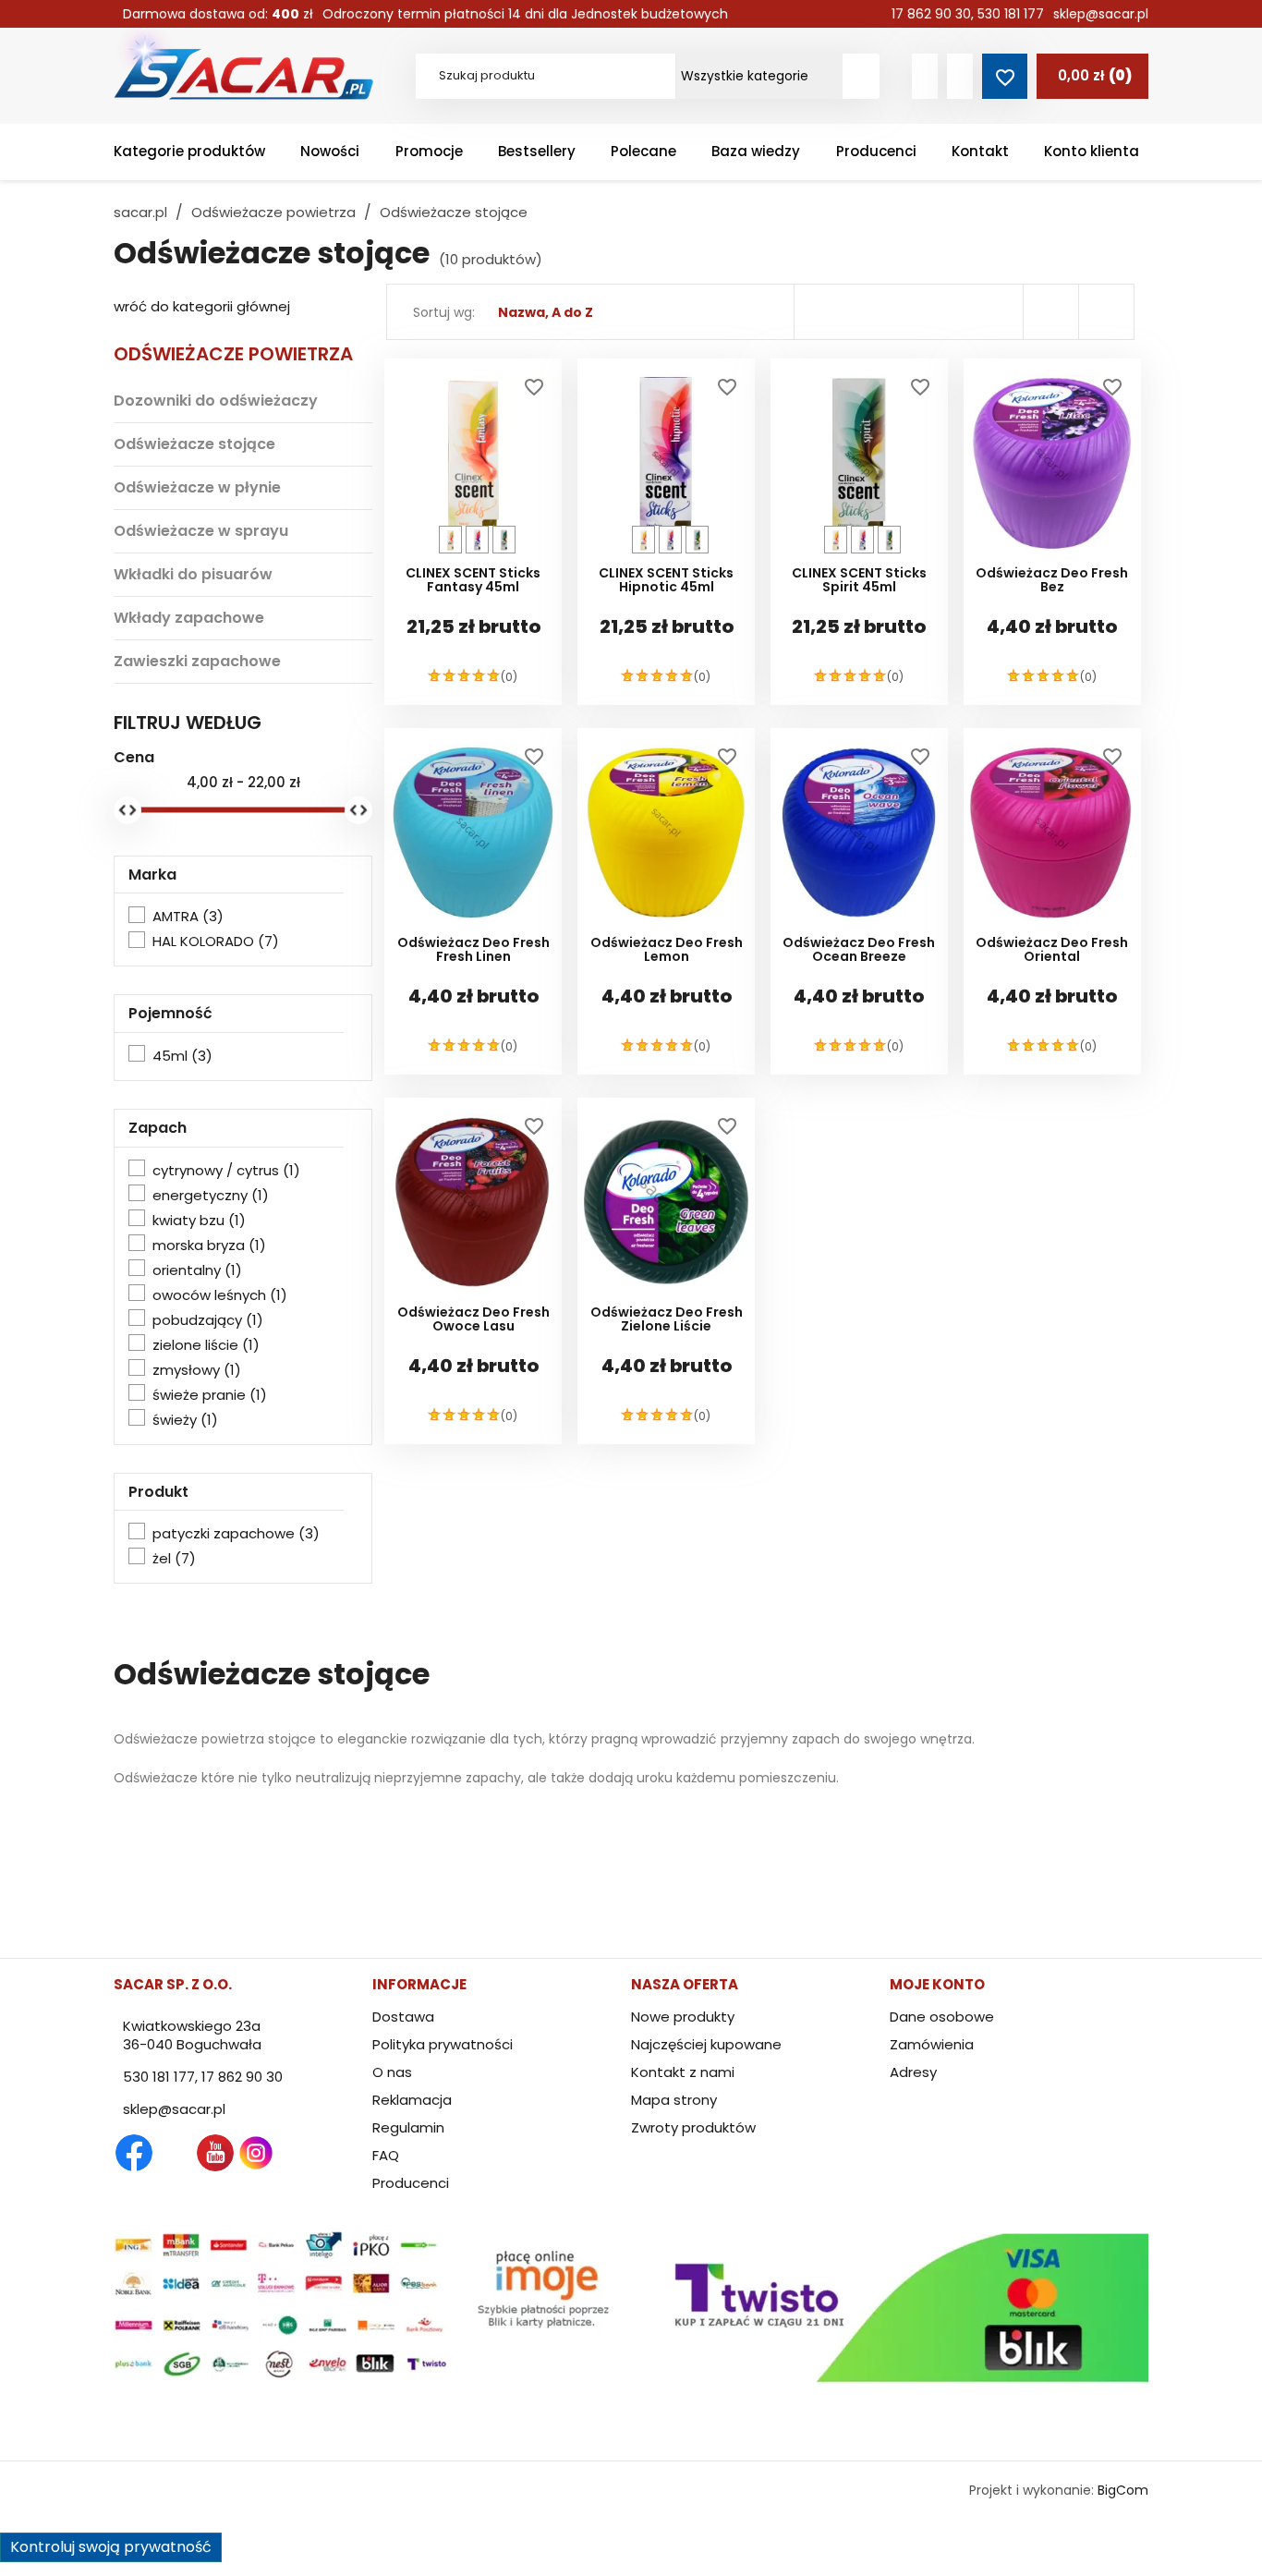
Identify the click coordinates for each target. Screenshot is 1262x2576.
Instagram (256, 2153)
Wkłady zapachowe (189, 618)
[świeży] (450, 540)
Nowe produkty (683, 2017)
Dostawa (403, 2017)
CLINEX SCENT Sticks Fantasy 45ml (473, 581)
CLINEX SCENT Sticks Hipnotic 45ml (666, 581)
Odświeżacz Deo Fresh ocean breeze (859, 951)
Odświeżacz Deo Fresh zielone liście (667, 1320)
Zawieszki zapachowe (197, 661)
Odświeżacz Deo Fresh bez (1052, 581)
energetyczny (211, 1196)
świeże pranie (210, 1395)
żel (174, 1559)
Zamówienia (932, 2044)
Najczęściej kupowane (706, 2044)
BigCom (1123, 2490)
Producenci (411, 2183)
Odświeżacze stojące (194, 444)
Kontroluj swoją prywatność (111, 2547)
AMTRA (188, 917)
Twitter (175, 2153)
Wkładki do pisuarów (193, 574)
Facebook (134, 2153)
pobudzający (208, 1320)
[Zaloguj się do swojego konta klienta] (925, 76)
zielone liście (206, 1345)
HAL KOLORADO (216, 942)
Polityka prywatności (443, 2044)
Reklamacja (412, 2100)
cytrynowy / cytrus (226, 1171)
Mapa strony (674, 2100)
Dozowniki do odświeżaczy (216, 401)
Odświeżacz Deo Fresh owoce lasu (473, 1320)
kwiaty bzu (199, 1221)
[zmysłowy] (477, 540)
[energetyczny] (504, 540)
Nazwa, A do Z (546, 312)
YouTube (215, 2153)
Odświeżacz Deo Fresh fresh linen (473, 951)
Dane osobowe (942, 2017)
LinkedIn (297, 2153)
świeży (185, 1420)
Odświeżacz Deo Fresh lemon (667, 951)
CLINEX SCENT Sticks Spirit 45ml (859, 581)
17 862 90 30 (931, 14)
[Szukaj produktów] (861, 76)
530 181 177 (1011, 14)
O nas (392, 2072)
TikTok (337, 2153)
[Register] (960, 76)
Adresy (913, 2072)
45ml (182, 1056)
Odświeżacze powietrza (233, 354)
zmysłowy (197, 1370)
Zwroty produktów (693, 2127)
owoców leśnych (220, 1295)
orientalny (197, 1270)
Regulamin (408, 2127)
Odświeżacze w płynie (197, 487)
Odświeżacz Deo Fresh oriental (1052, 951)
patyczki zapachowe (236, 1534)
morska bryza (209, 1245)
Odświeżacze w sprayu (201, 531)
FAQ (386, 2155)
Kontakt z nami (683, 2072)
